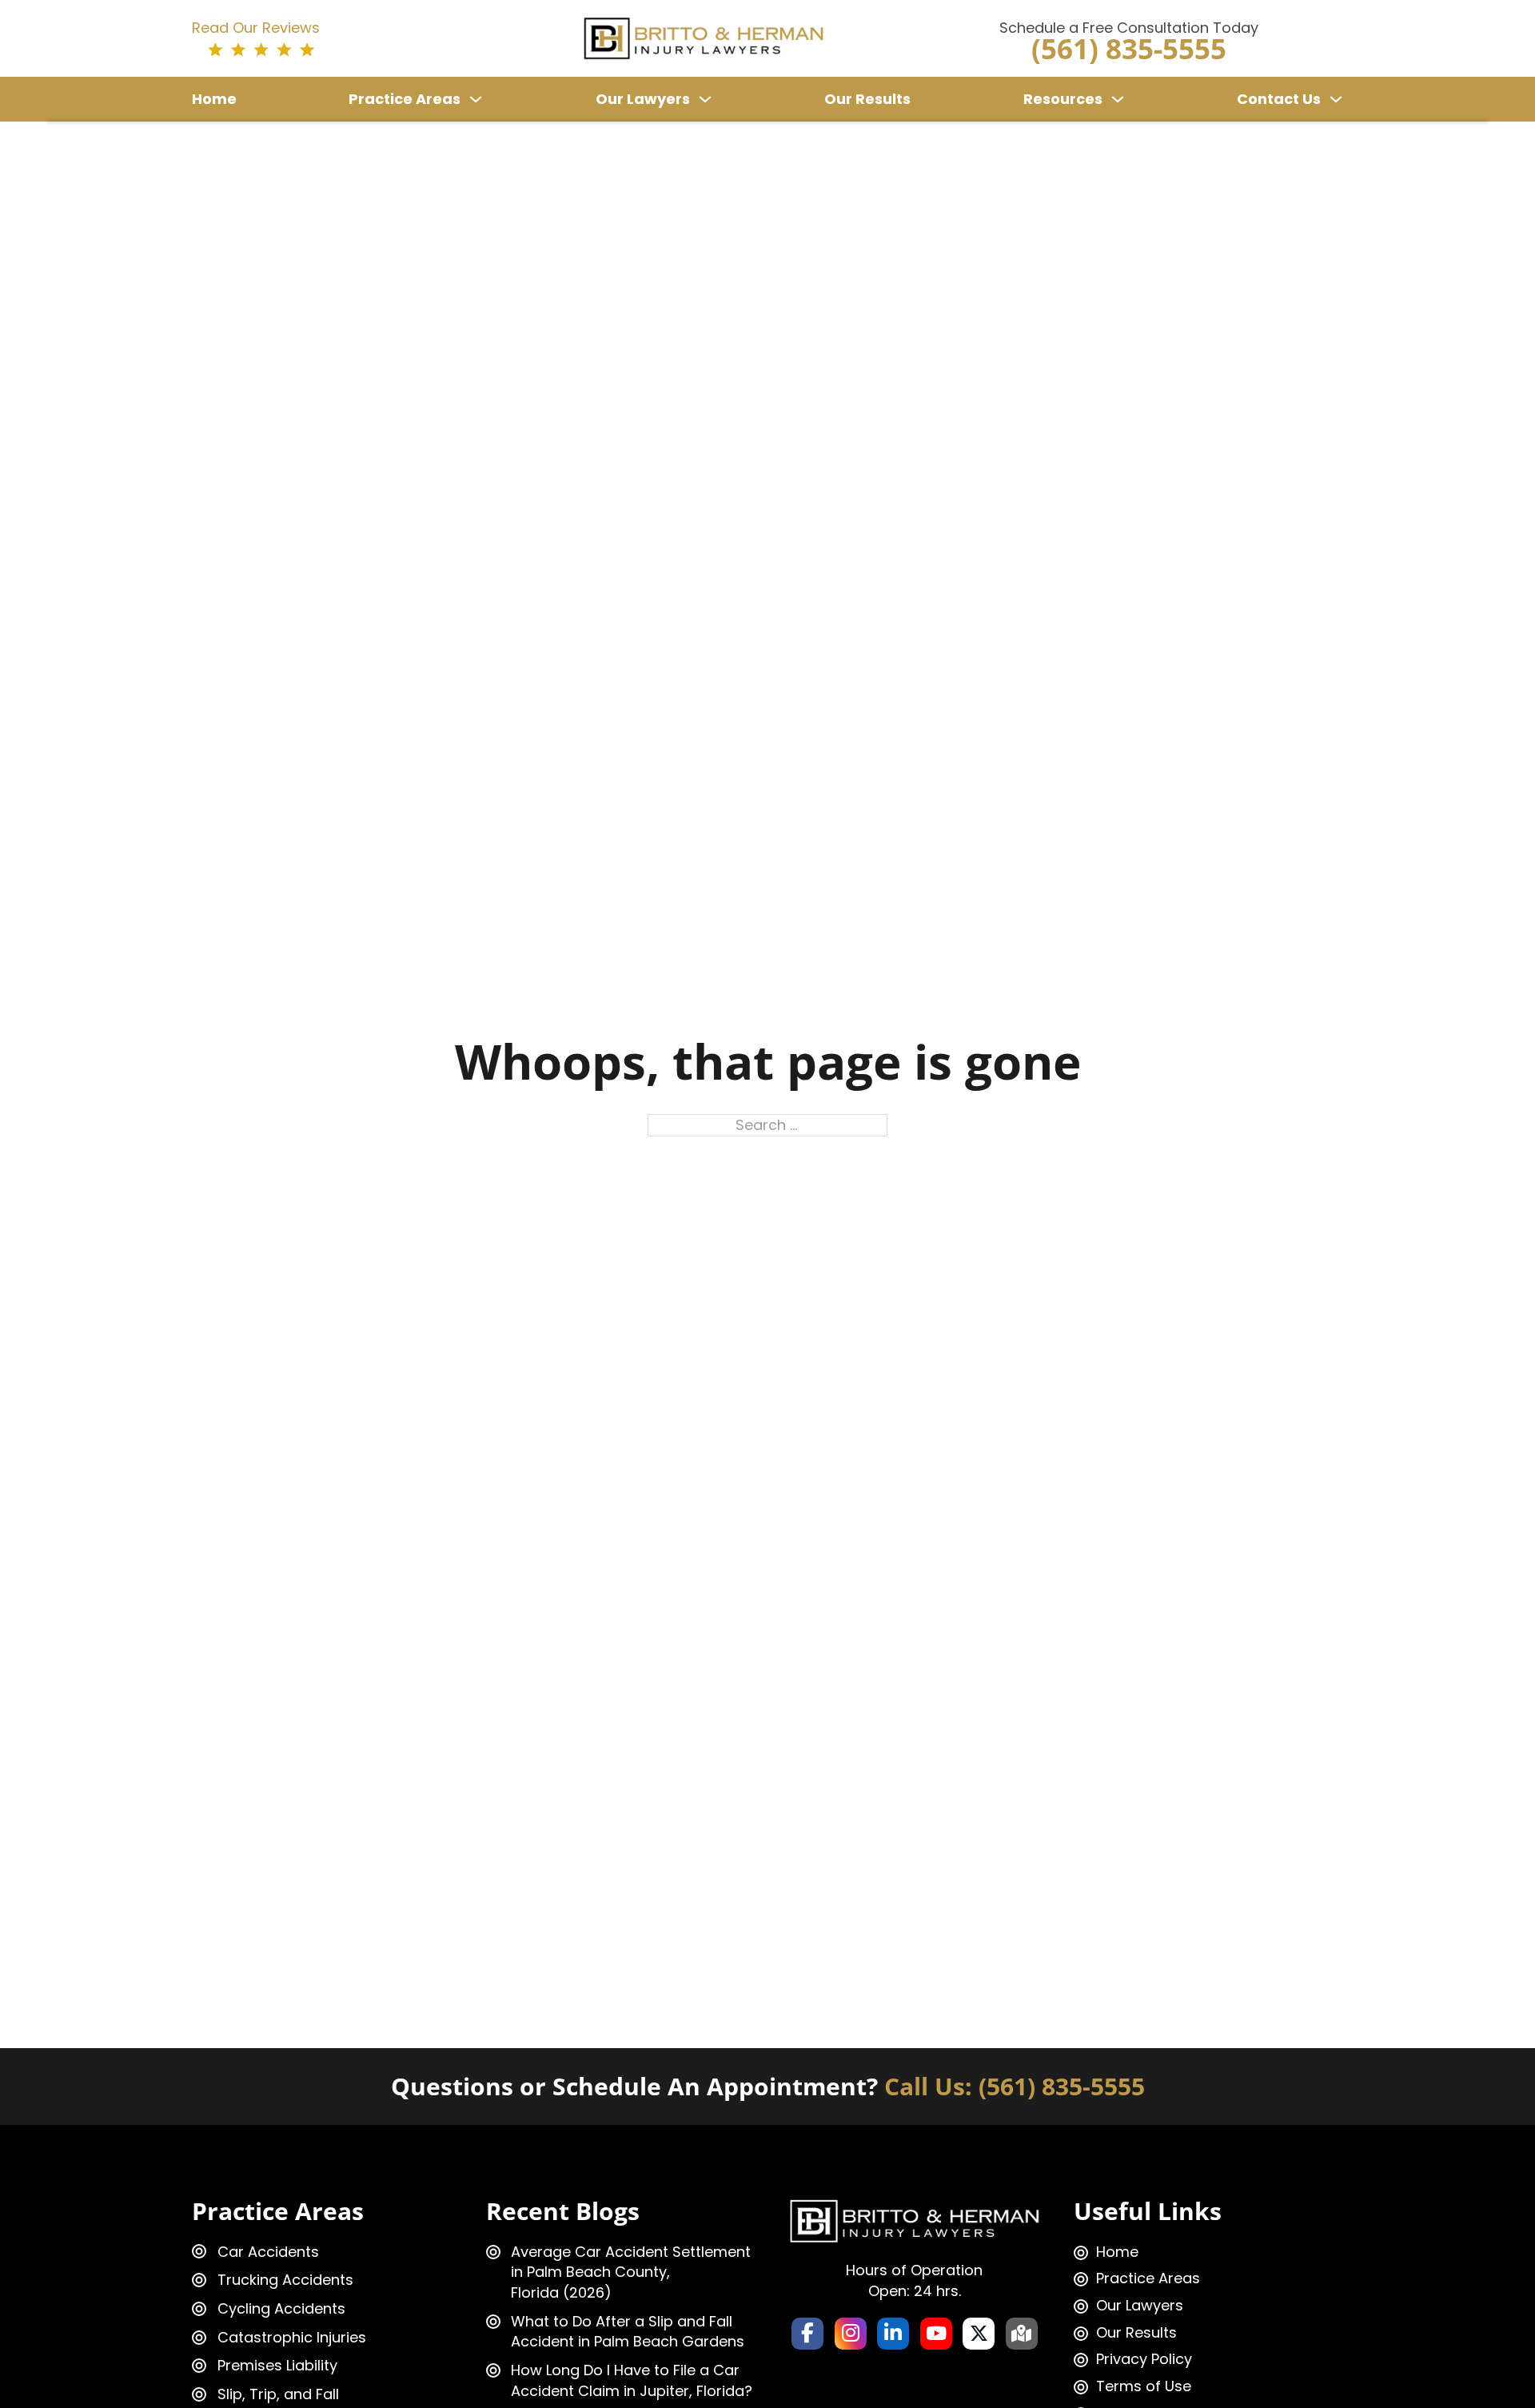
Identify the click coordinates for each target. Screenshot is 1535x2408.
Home (214, 99)
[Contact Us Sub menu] (1336, 99)
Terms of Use (1144, 2386)
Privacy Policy (1144, 2359)
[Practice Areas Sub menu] (476, 99)
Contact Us (1279, 99)
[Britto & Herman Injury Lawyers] (704, 37)
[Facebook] (807, 2334)
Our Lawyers (643, 99)
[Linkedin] (893, 2334)
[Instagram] (851, 2334)
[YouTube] (936, 2334)
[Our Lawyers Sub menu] (705, 99)
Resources (1063, 99)
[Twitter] (979, 2334)
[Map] (1022, 2334)
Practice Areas (405, 99)
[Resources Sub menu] (1118, 99)
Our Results (867, 99)
